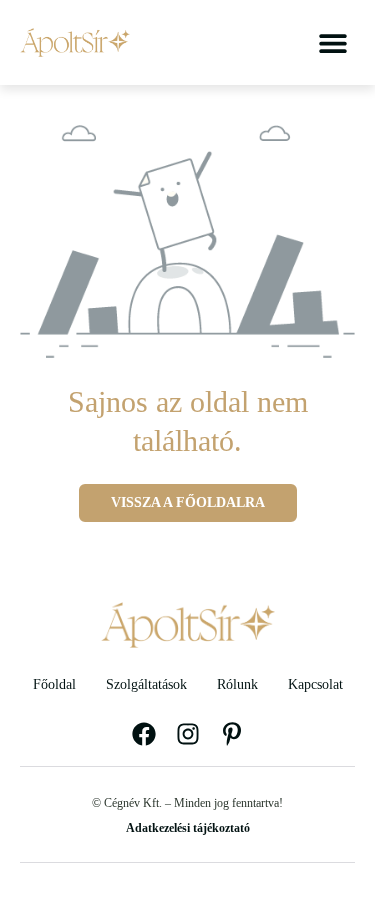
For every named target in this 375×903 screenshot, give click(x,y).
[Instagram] (188, 734)
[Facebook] (144, 734)
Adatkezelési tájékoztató (188, 828)
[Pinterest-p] (232, 734)
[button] (332, 42)
